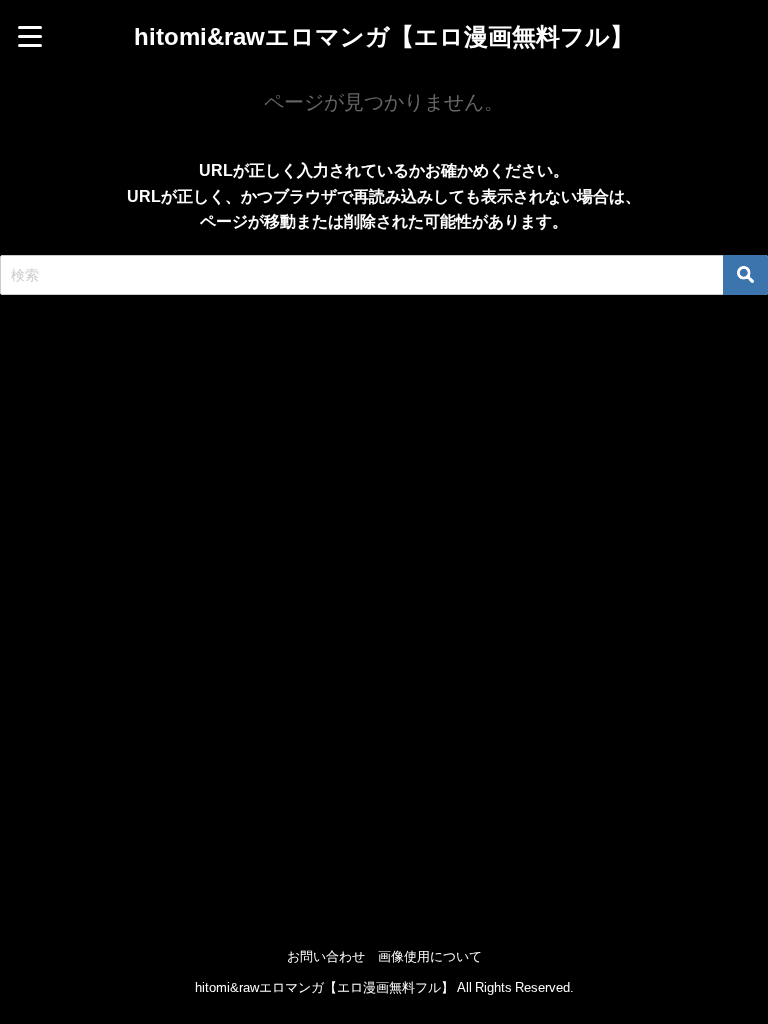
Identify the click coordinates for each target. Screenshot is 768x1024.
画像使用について (430, 956)
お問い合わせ (326, 956)
